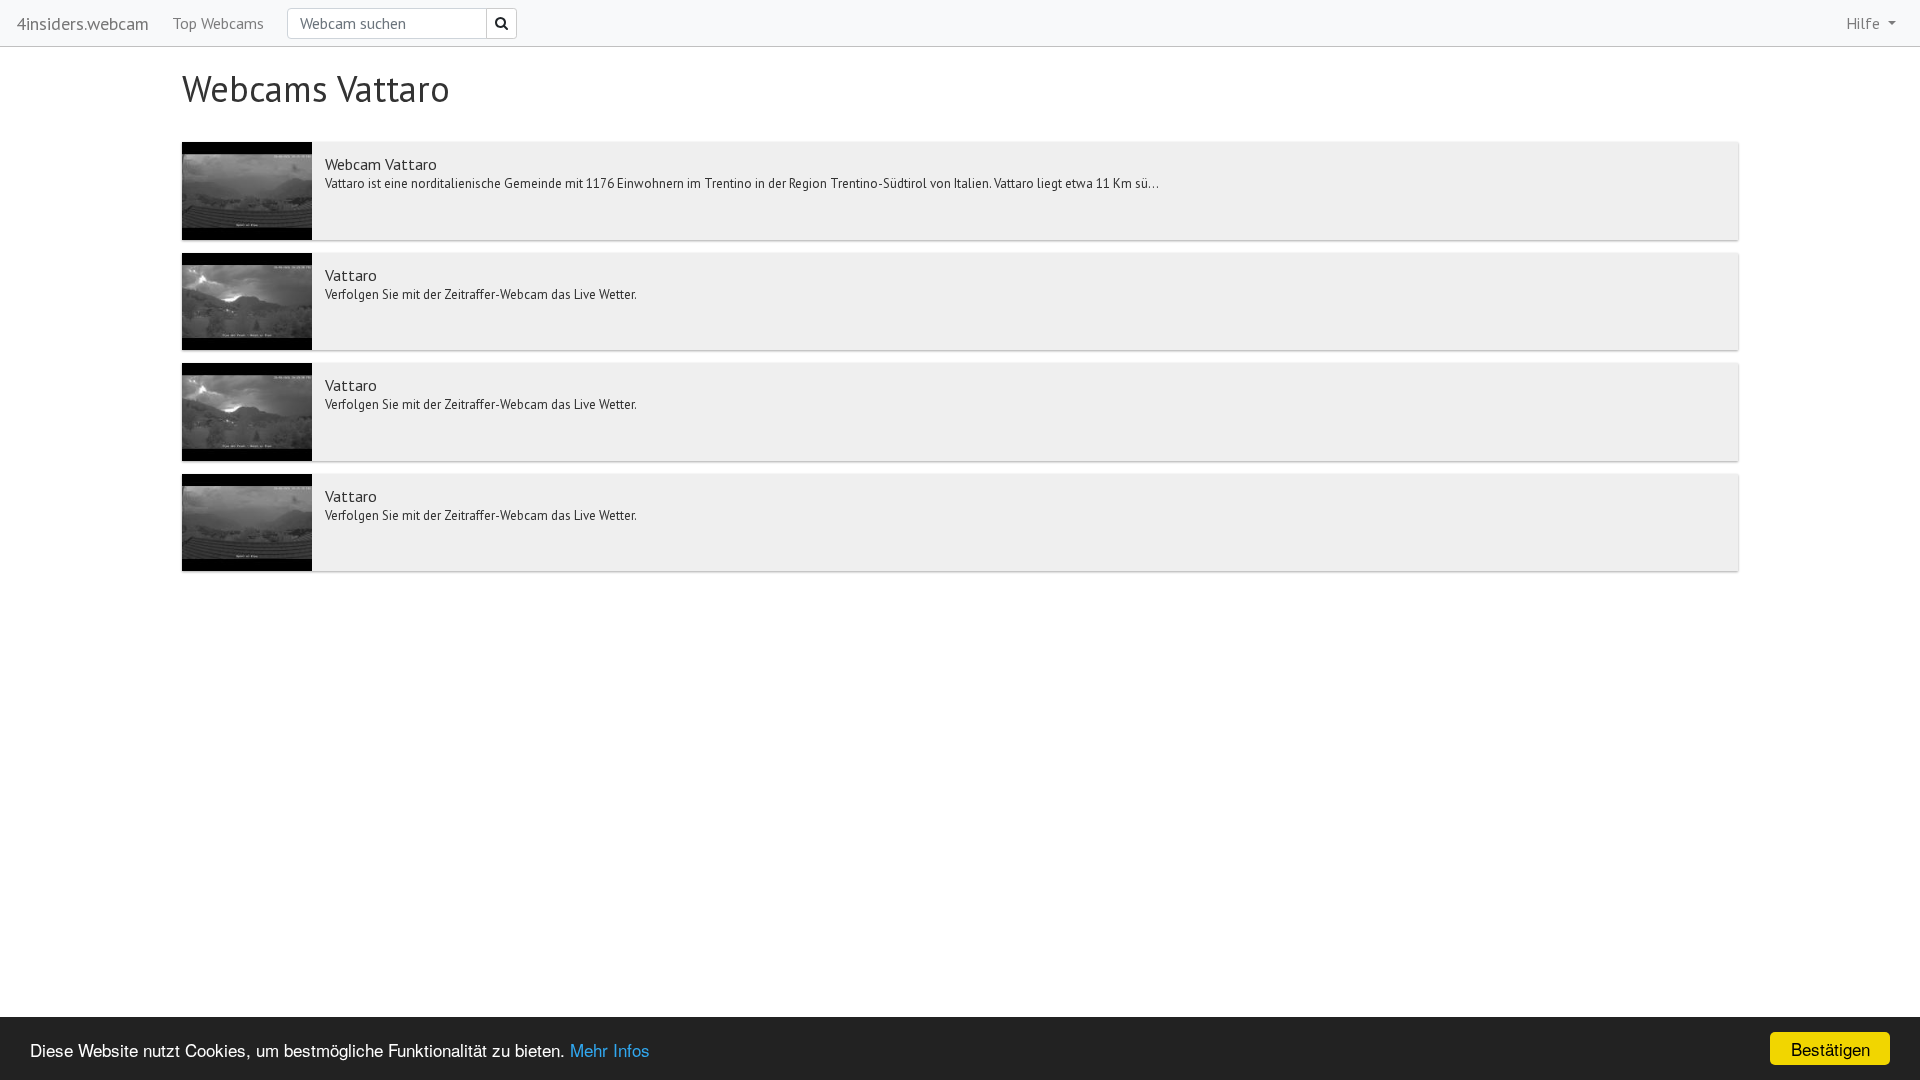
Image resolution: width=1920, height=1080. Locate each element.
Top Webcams (218, 23)
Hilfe (1865, 23)
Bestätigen (1830, 1048)
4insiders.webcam (82, 23)
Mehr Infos (610, 1049)
